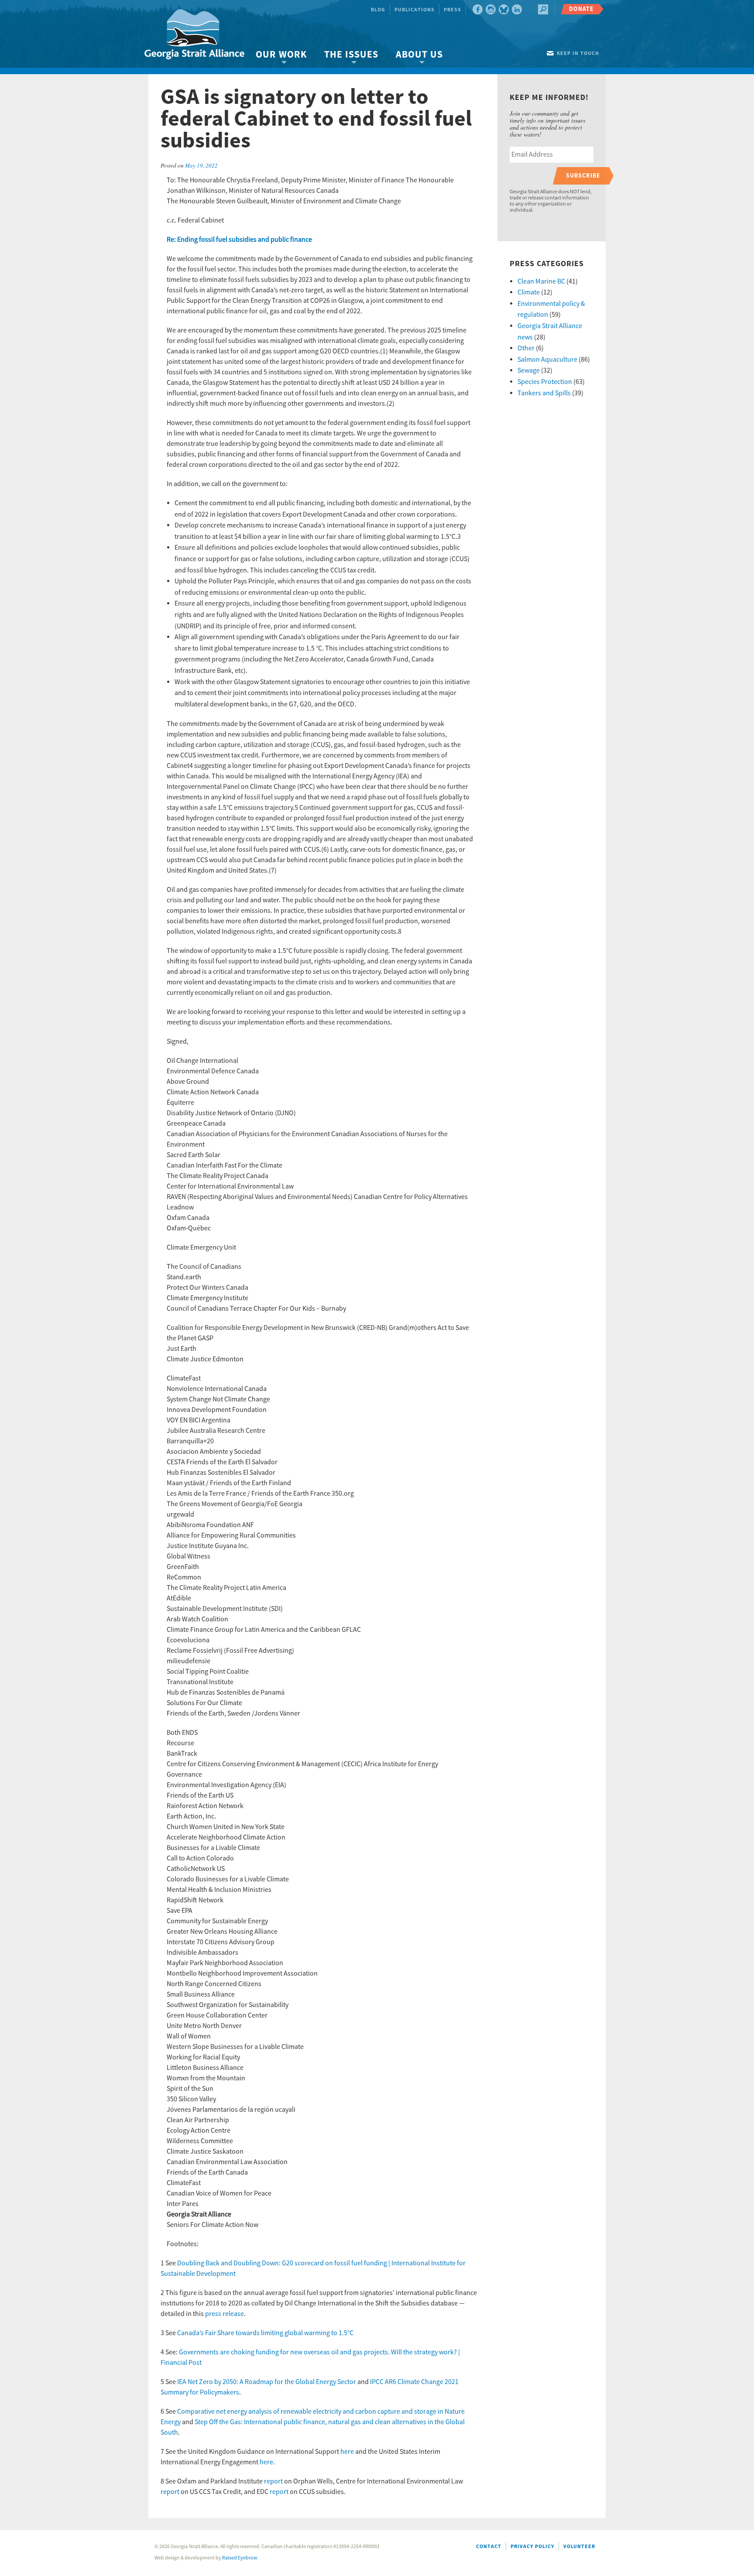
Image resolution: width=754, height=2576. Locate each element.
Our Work (281, 55)
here (347, 2452)
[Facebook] (478, 9)
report (273, 2481)
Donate (581, 9)
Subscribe (583, 176)
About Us (419, 55)
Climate (529, 292)
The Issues (351, 55)
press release (224, 2314)
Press (452, 10)
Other (526, 348)
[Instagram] (491, 9)
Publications (415, 10)
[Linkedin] (517, 9)
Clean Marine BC (541, 281)
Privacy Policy (532, 2547)
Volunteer (579, 2547)
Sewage (529, 370)
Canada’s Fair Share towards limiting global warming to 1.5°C (265, 2333)
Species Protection (545, 382)
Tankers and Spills (544, 393)
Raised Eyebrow (240, 2558)
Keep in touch (578, 53)
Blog (378, 10)
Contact (489, 2547)
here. (267, 2462)
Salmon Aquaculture (547, 360)
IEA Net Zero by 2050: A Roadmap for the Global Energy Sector (267, 2382)
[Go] (543, 9)
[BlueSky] (504, 9)
